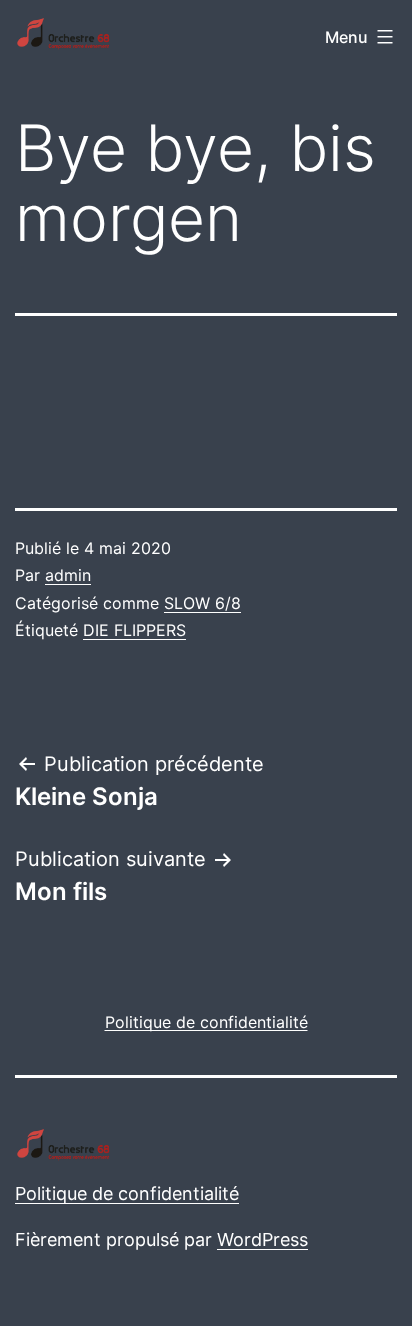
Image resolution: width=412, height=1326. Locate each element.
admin (68, 575)
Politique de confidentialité (127, 1193)
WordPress (262, 1239)
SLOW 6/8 (202, 603)
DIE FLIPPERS (134, 630)
